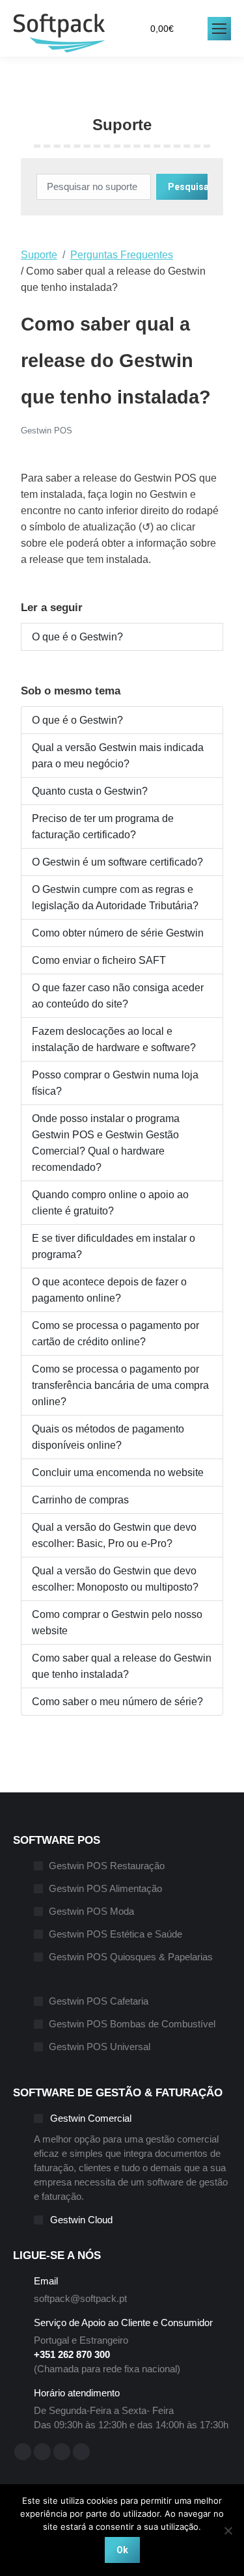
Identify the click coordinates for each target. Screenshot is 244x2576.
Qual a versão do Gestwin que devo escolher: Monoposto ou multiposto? (115, 1579)
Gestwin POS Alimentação (105, 1888)
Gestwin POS (47, 431)
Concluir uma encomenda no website (118, 1473)
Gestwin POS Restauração (107, 1866)
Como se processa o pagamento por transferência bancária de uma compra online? (120, 1385)
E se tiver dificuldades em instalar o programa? (114, 1246)
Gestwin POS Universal (100, 2047)
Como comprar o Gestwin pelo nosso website (117, 1623)
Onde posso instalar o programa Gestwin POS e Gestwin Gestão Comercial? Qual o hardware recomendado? (106, 1143)
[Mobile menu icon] (219, 29)
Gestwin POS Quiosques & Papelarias (131, 1957)
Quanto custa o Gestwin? (90, 791)
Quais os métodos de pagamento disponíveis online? (108, 1437)
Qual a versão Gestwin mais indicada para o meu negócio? (118, 756)
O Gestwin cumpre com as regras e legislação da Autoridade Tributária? (115, 897)
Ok (122, 2550)
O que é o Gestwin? (77, 637)
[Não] (228, 2530)
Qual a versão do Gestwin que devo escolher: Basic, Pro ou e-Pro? (114, 1535)
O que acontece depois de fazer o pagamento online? (109, 1290)
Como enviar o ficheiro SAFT (99, 960)
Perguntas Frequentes (122, 255)
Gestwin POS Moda (91, 1911)
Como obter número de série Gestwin (118, 933)
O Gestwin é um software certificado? (117, 862)
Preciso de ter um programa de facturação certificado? (103, 827)
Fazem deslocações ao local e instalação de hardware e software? (114, 1039)
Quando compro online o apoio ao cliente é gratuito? (110, 1203)
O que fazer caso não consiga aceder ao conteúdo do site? (118, 996)
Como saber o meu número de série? (117, 1702)
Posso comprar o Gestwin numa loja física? (115, 1083)
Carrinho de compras (80, 1500)
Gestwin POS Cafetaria (99, 2001)
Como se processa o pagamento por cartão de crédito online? (115, 1334)
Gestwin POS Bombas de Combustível (132, 2024)
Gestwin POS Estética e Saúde (115, 1934)
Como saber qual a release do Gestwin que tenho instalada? (122, 1666)
